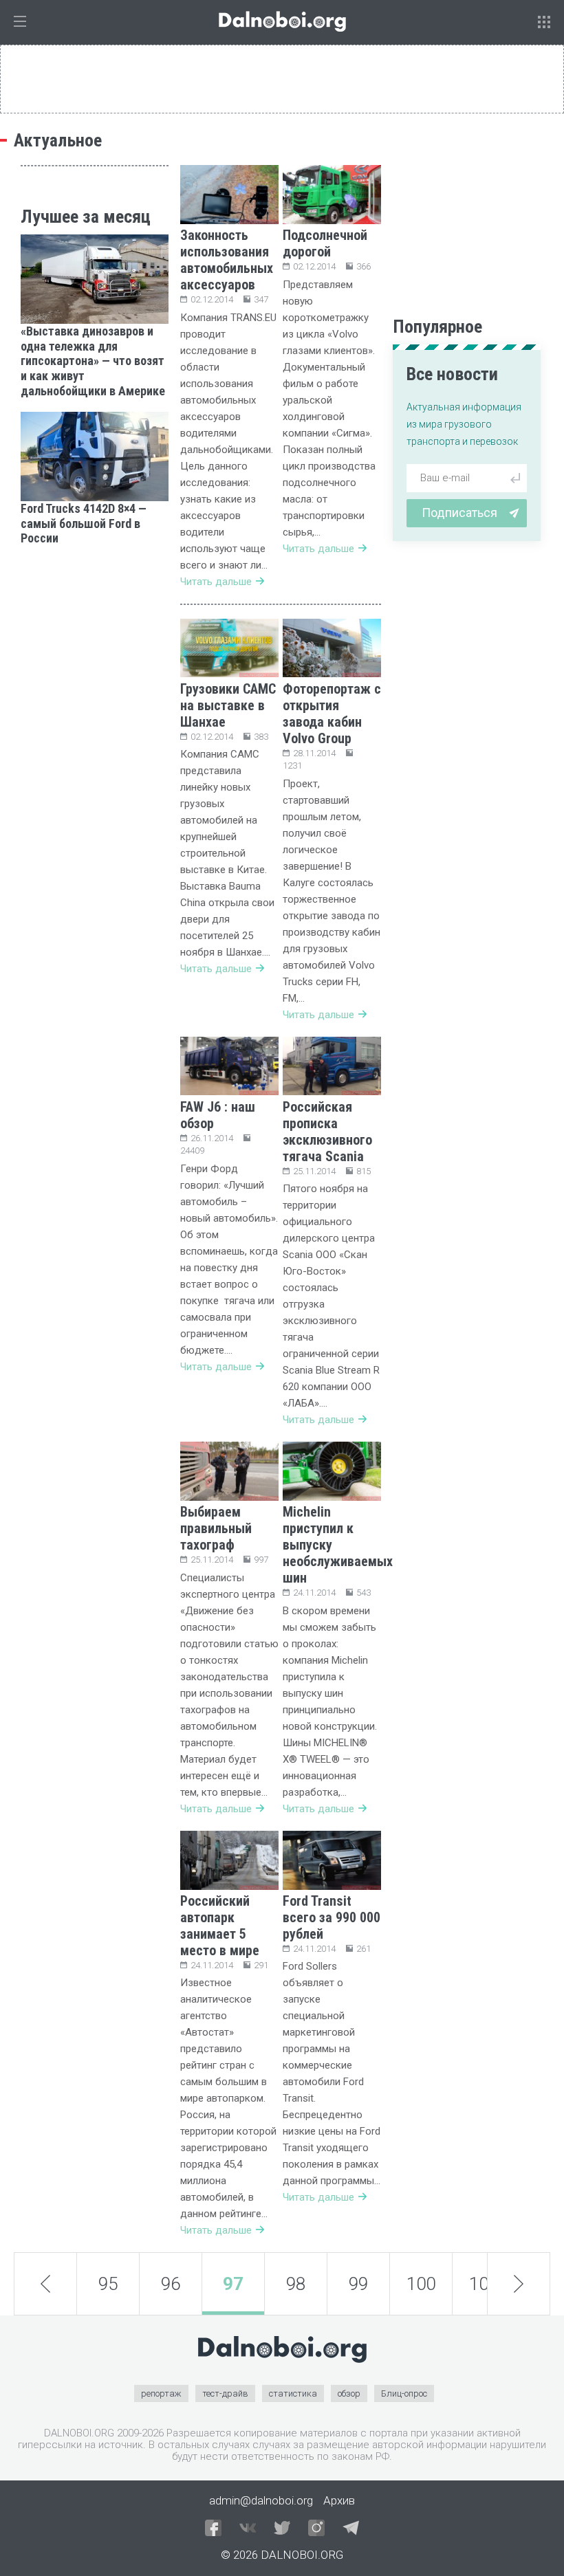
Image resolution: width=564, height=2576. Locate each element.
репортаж (161, 2393)
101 (484, 2284)
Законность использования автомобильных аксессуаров (227, 260)
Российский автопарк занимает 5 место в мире (220, 1926)
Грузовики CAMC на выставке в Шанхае (228, 705)
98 (296, 2284)
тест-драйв (225, 2393)
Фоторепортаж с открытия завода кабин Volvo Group (332, 714)
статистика (293, 2393)
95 (108, 2284)
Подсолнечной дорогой (325, 243)
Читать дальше (216, 582)
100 (421, 2284)
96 (171, 2284)
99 (358, 2284)
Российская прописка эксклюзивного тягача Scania (327, 1132)
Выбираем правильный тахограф (216, 1528)
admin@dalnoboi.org (261, 2500)
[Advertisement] (95, 628)
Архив (339, 2500)
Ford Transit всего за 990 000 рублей (332, 1917)
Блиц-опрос (404, 2393)
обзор (349, 2393)
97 (233, 2284)
